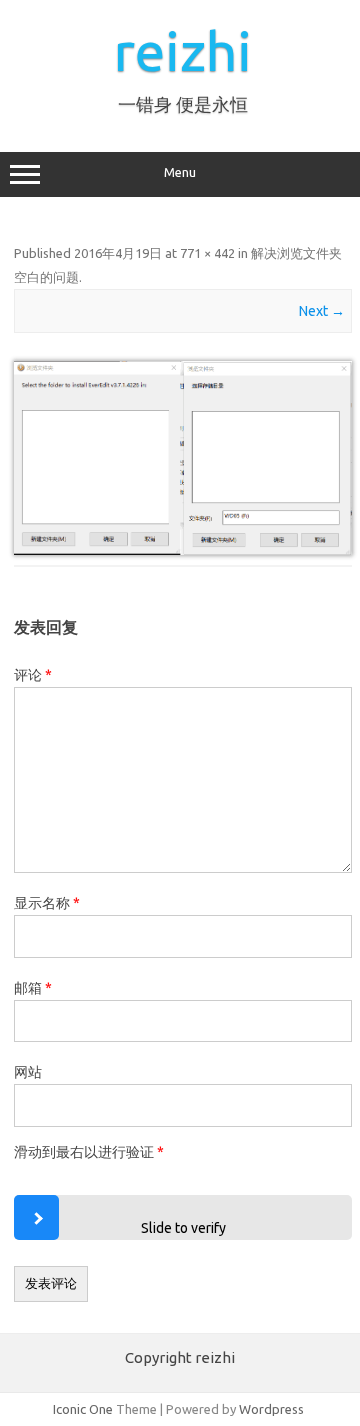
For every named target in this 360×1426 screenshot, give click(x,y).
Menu (180, 172)
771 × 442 (207, 253)
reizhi (183, 50)
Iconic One (83, 1409)
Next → (322, 311)
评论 (33, 675)
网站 (28, 1072)
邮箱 (33, 988)
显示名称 (47, 903)
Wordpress (271, 1409)
